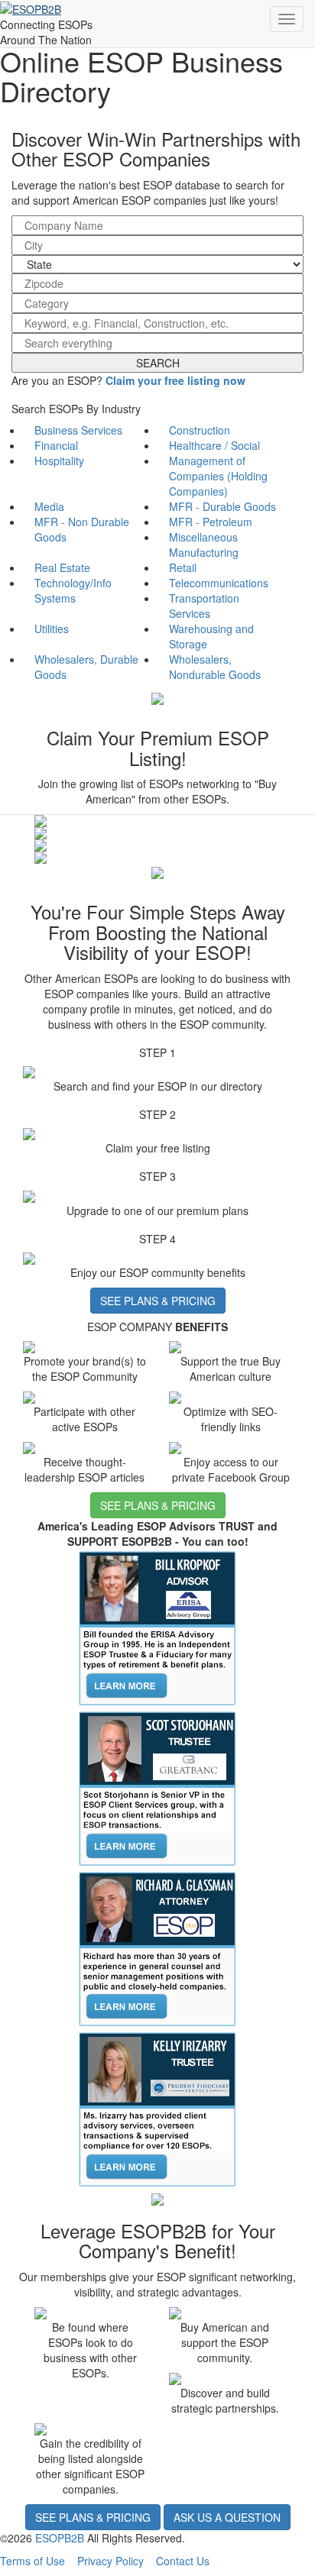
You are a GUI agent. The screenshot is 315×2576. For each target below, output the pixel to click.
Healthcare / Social (214, 445)
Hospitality (59, 461)
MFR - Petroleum (211, 522)
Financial (56, 445)
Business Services (78, 430)
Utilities (52, 629)
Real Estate (62, 567)
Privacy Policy (110, 2561)
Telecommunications (219, 583)
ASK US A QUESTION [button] (227, 2517)
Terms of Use (32, 2561)
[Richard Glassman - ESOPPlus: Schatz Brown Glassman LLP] (157, 1947)
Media (49, 506)
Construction (200, 430)
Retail (183, 567)
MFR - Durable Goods (222, 506)
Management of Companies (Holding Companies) (218, 476)
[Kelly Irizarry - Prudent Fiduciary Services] (157, 2108)
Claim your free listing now (175, 380)
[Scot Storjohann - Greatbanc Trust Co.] (157, 1787)
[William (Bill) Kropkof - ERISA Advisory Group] (157, 1627)
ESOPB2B (60, 2538)
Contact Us (183, 2561)
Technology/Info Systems (73, 590)
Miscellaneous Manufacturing (204, 545)
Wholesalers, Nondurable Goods (215, 667)
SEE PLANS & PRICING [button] (158, 1301)
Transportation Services (204, 606)
